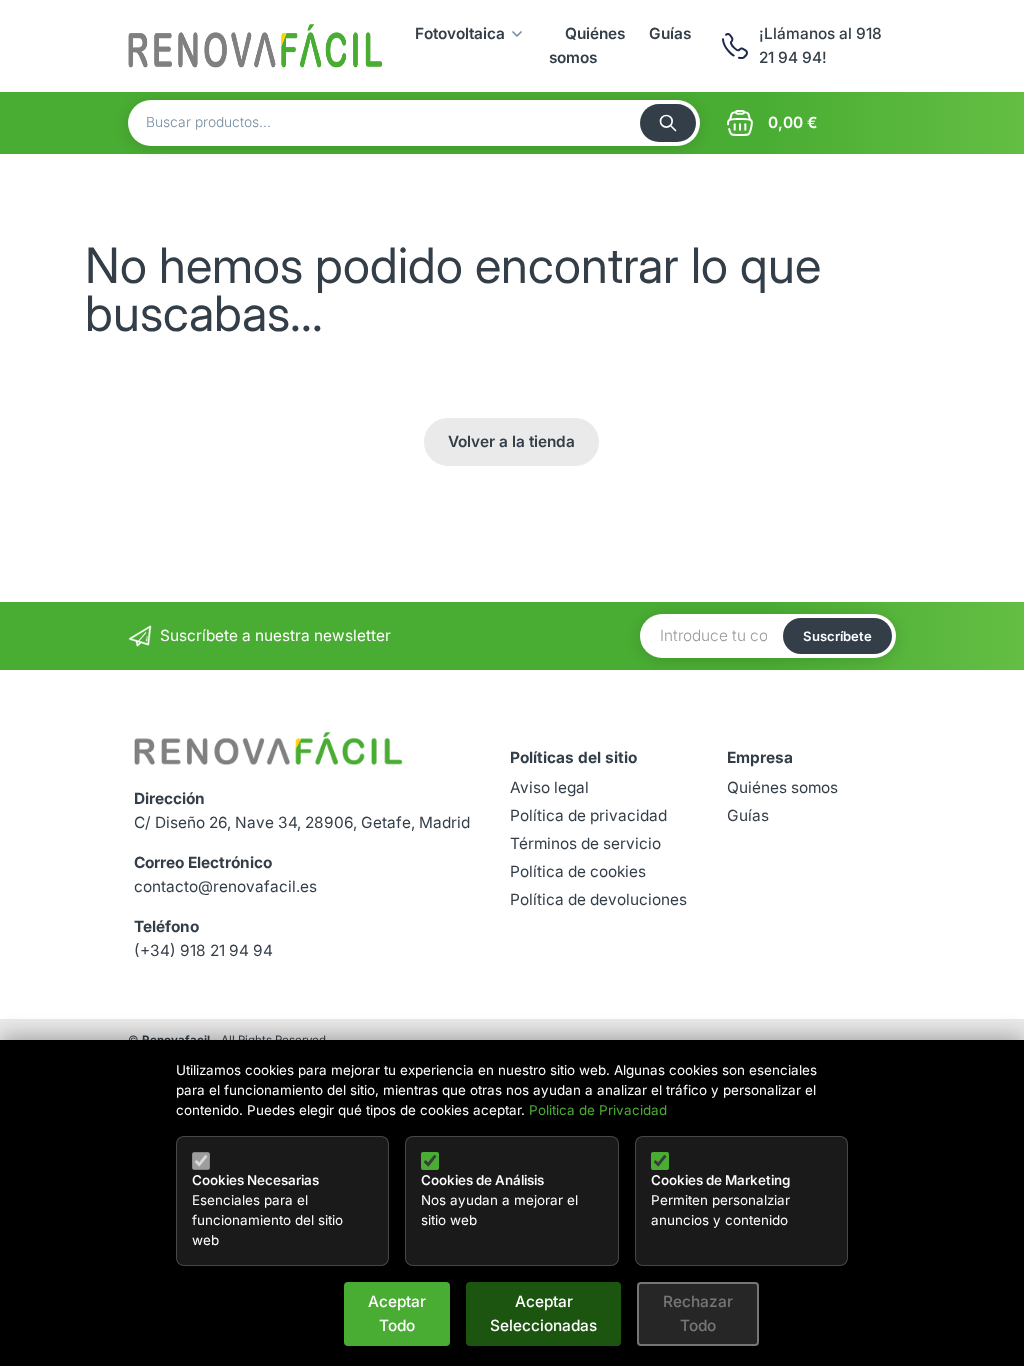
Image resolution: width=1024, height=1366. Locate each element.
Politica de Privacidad (598, 1110)
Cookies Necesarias (255, 1180)
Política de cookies (578, 871)
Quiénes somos (782, 787)
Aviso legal (549, 787)
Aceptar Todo (397, 1313)
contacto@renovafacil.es (225, 886)
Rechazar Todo (698, 1313)
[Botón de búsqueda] (668, 123)
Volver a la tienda (511, 441)
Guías (670, 33)
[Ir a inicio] (255, 46)
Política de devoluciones (598, 899)
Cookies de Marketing (720, 1180)
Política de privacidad (588, 815)
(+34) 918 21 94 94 (203, 950)
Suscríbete (837, 636)
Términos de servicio (585, 843)
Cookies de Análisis (482, 1180)
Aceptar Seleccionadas (543, 1313)
